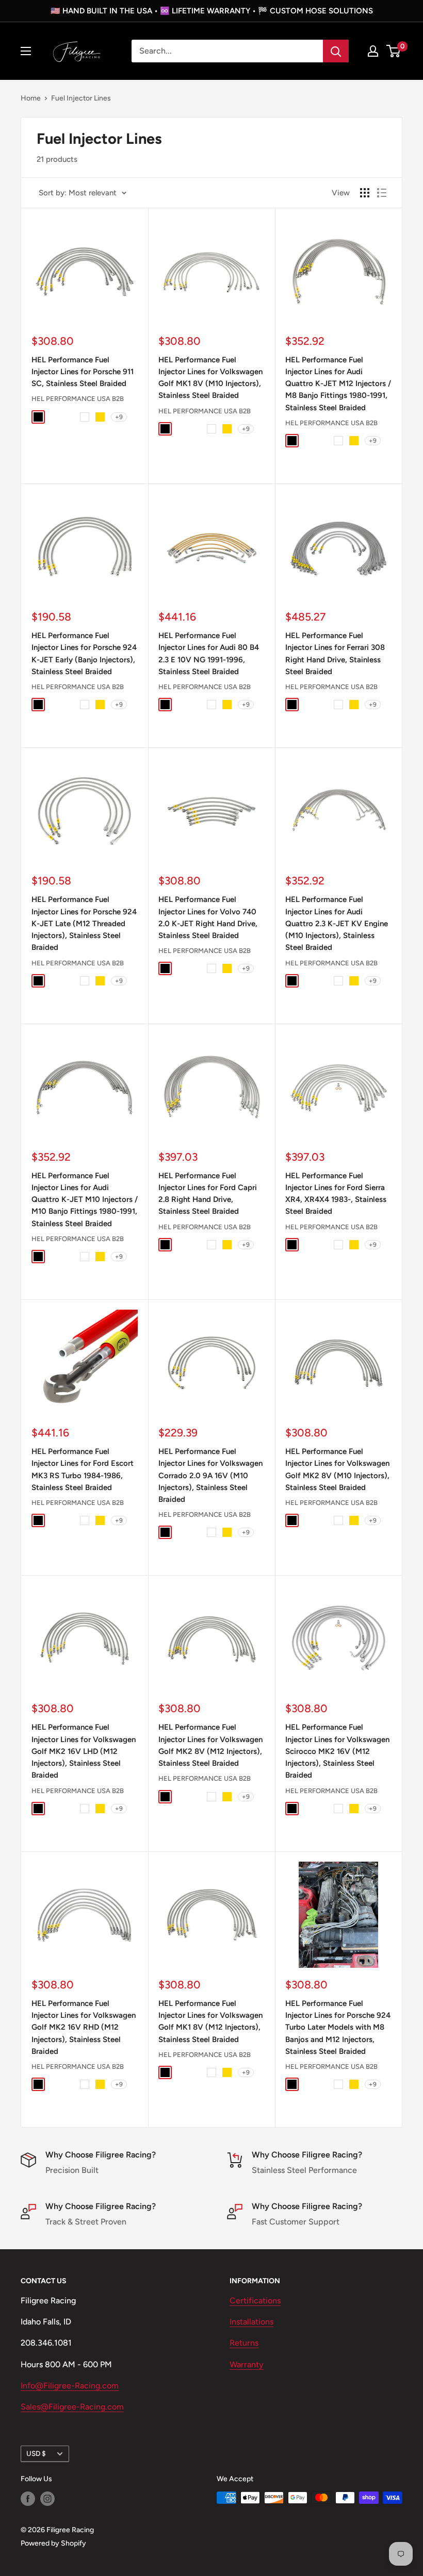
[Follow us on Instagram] (47, 2499)
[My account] (373, 51)
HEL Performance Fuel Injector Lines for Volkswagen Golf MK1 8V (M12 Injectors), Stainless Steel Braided (210, 2021)
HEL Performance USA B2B (78, 399)
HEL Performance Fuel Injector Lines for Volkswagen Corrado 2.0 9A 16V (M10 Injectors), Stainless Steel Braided (210, 1475)
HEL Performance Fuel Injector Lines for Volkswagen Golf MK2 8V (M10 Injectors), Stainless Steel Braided (337, 1469)
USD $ (36, 2453)
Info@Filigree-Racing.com (70, 2386)
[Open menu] (26, 51)
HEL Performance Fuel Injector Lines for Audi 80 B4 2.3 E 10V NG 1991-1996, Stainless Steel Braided (209, 654)
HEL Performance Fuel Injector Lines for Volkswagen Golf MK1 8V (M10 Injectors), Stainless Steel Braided (210, 378)
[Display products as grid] (365, 193)
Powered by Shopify (53, 2543)
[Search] (336, 51)
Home (31, 98)
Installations (251, 2322)
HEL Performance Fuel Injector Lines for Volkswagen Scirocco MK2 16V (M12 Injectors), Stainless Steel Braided (337, 1751)
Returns (244, 2343)
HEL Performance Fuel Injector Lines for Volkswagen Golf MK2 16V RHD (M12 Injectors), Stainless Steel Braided (84, 2027)
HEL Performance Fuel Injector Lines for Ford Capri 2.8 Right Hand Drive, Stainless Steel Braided (208, 1194)
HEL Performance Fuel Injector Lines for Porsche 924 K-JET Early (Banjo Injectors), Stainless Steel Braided (84, 654)
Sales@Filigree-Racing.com (72, 2407)
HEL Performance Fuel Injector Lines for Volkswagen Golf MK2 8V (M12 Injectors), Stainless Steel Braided (210, 1745)
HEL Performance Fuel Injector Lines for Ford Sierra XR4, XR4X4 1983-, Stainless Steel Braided (336, 1194)
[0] (394, 51)
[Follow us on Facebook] (28, 2499)
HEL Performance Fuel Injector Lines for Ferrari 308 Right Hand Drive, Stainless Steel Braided (335, 654)
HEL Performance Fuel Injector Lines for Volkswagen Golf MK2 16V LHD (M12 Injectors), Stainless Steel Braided (84, 1751)
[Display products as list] (382, 193)
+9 (119, 417)
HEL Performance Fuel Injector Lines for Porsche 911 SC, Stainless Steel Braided (83, 372)
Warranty (247, 2364)
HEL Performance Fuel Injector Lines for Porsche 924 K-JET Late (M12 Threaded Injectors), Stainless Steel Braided (84, 923)
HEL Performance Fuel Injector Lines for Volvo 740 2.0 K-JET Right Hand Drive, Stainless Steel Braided (208, 917)
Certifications (255, 2301)
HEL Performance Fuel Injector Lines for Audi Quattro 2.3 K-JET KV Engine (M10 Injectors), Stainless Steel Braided (337, 923)
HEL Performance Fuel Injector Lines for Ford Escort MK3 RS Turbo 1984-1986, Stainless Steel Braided (83, 1469)
